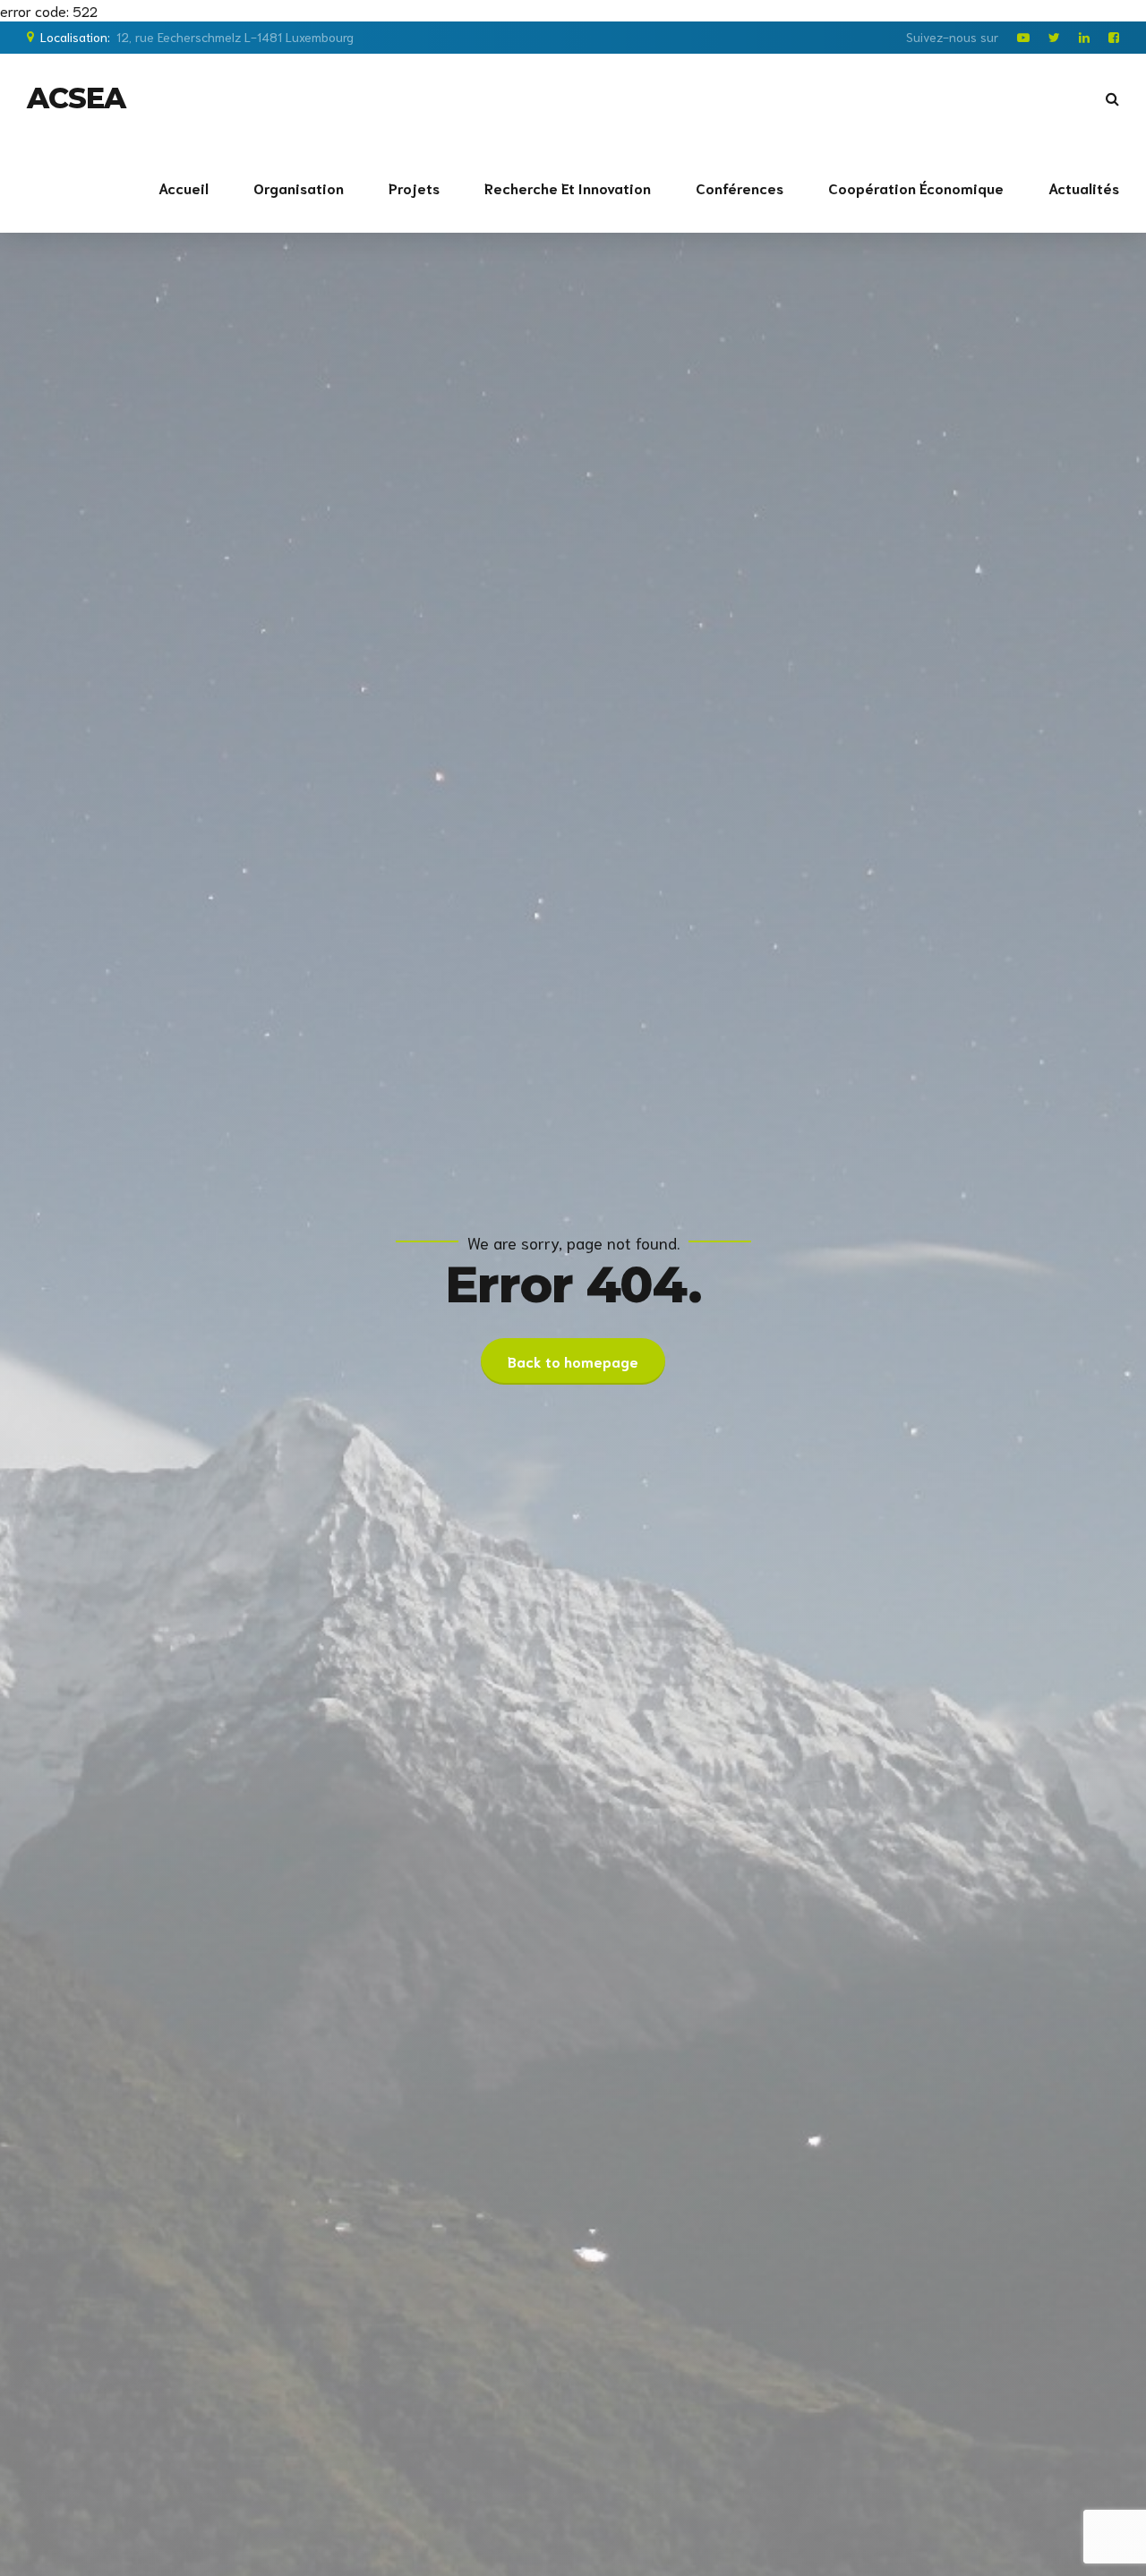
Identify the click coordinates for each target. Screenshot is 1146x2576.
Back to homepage (573, 1361)
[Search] (1112, 98)
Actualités (1084, 188)
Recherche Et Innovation (568, 188)
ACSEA (76, 98)
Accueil (184, 188)
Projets (414, 188)
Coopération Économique (916, 188)
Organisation (299, 188)
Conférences (740, 188)
